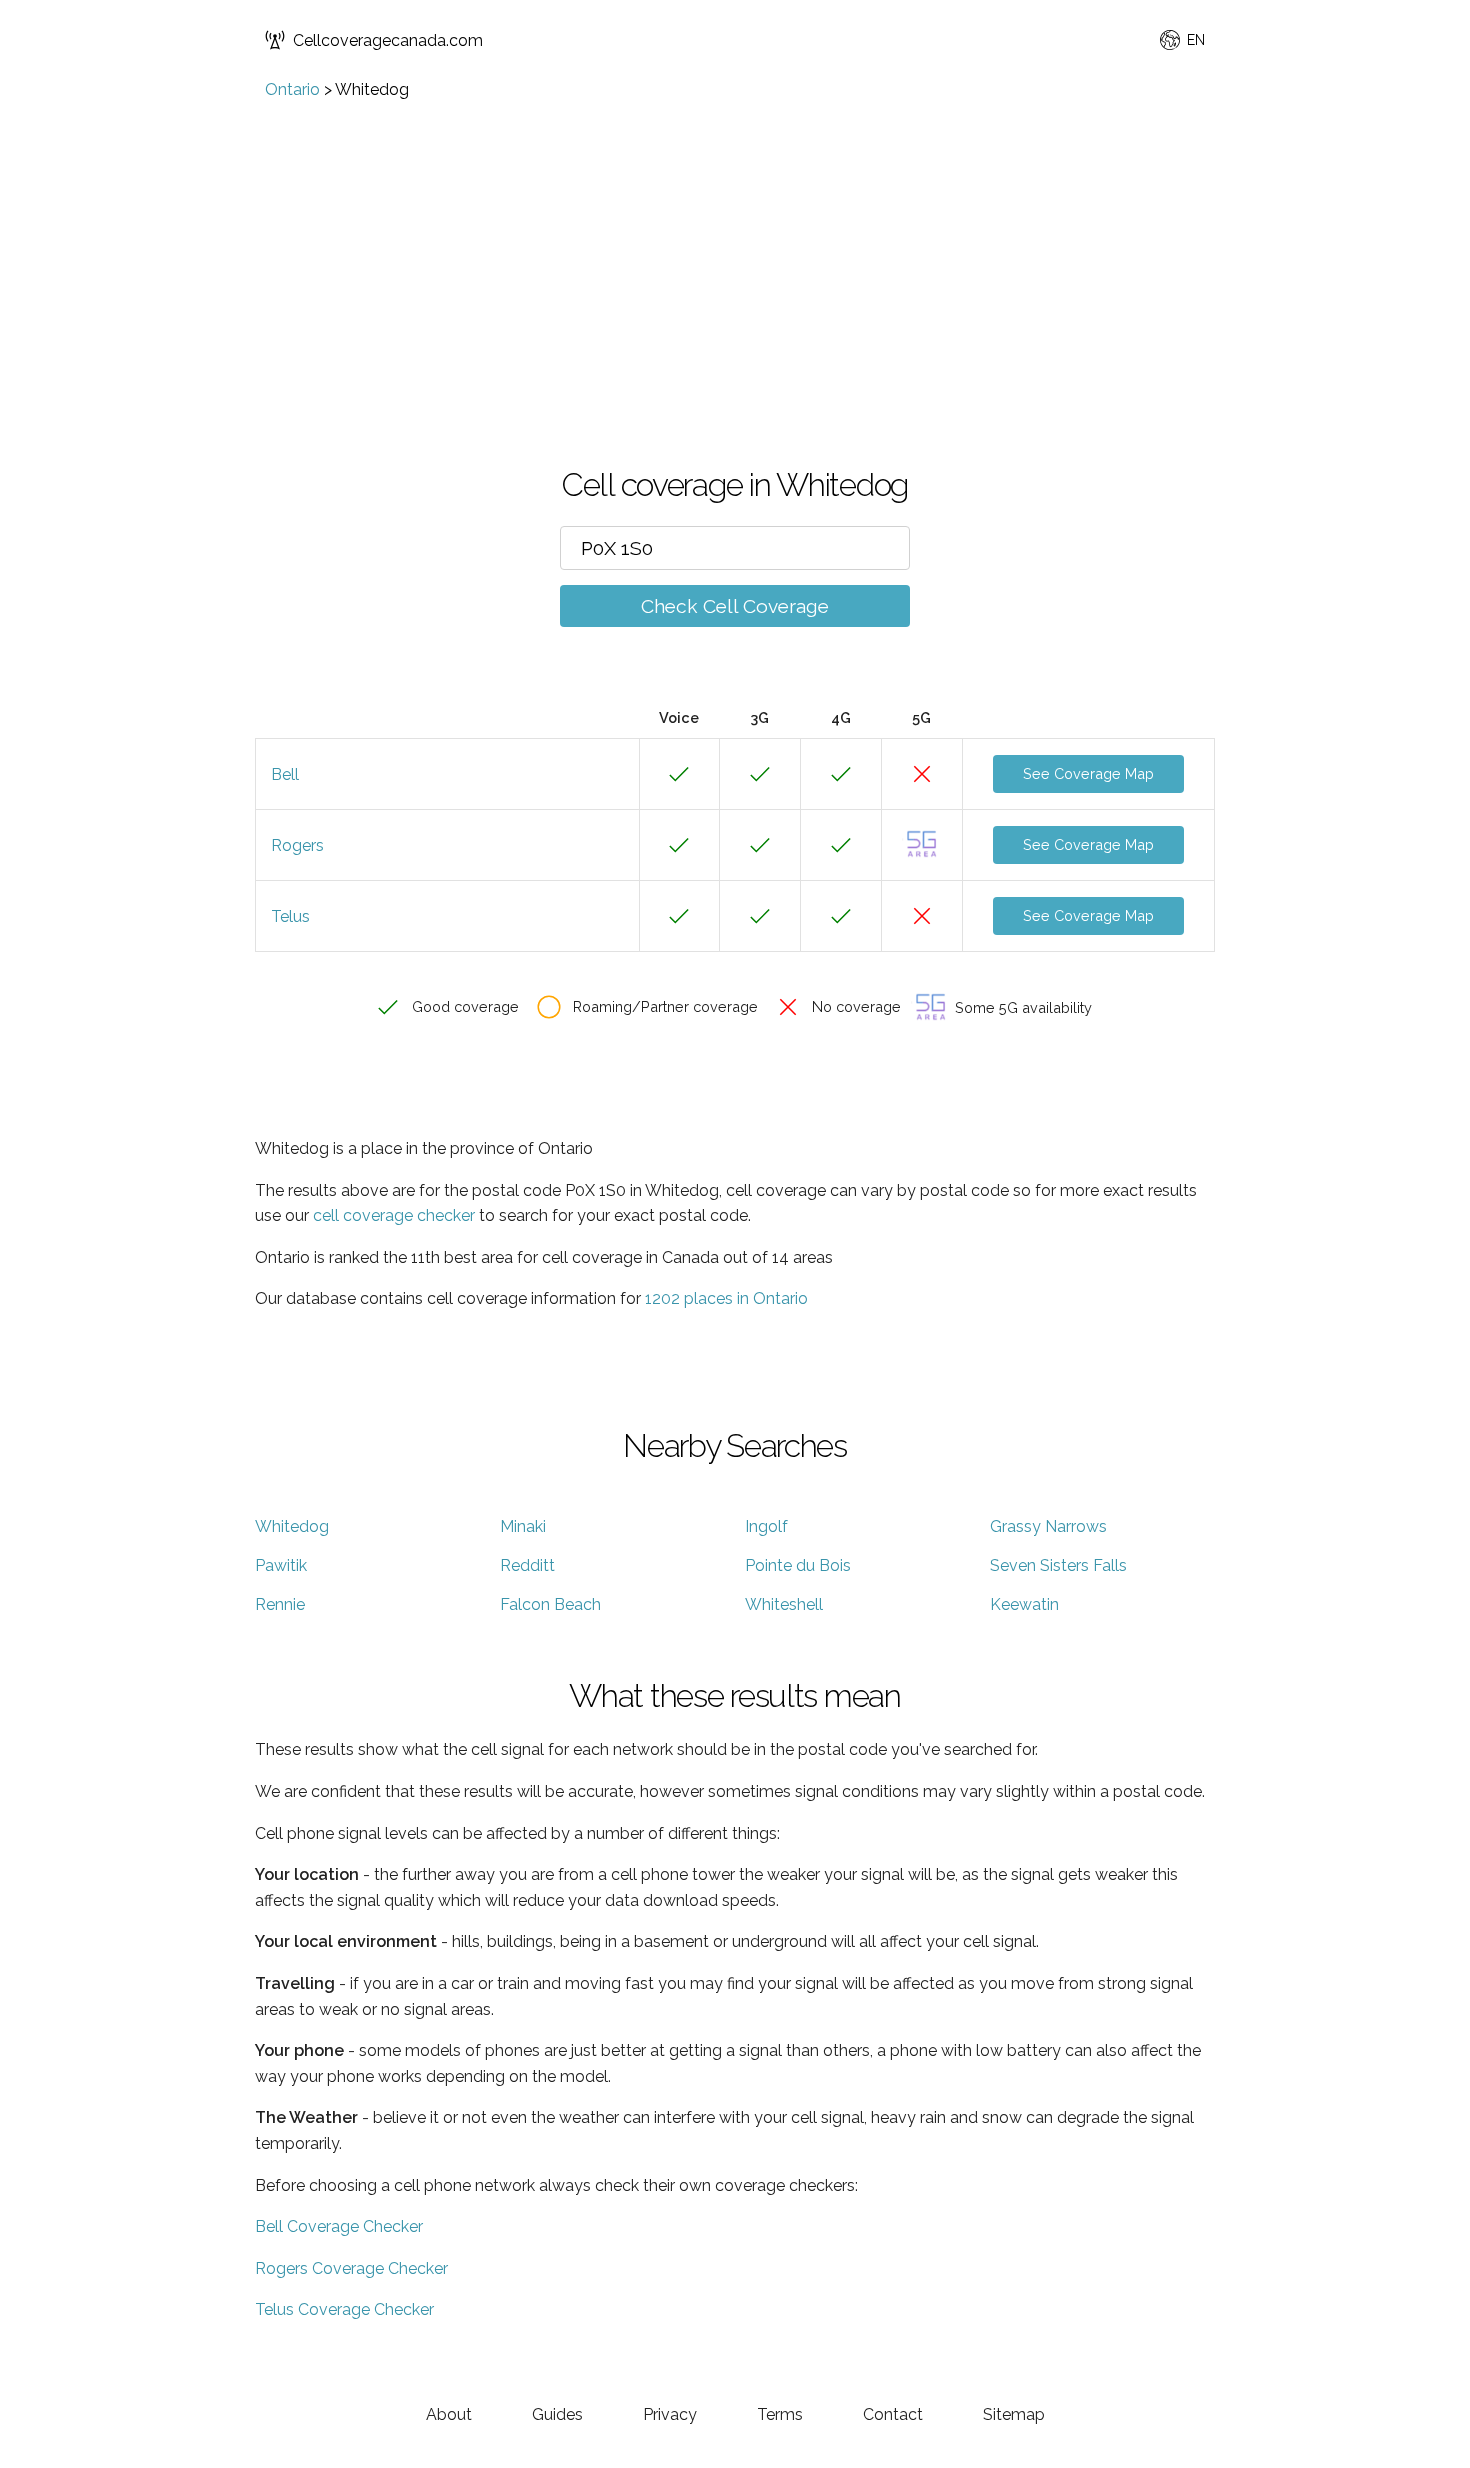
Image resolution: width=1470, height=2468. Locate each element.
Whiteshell (784, 1604)
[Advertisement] (735, 249)
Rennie (280, 1604)
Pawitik (281, 1565)
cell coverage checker (394, 1215)
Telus (290, 916)
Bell (285, 774)
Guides (557, 2414)
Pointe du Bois (798, 1565)
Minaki (523, 1526)
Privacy (670, 2414)
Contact (893, 2414)
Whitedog (292, 1526)
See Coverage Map (1088, 773)
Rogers (297, 845)
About (449, 2414)
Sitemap (1014, 2414)
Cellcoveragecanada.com (388, 40)
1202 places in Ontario (726, 1298)
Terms (780, 2414)
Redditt (527, 1565)
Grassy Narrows (1048, 1526)
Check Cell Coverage (735, 606)
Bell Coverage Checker (339, 2226)
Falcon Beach (550, 1604)
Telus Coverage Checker (344, 2309)
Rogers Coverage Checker (351, 2268)
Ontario (292, 89)
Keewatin (1024, 1604)
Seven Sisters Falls (1058, 1565)
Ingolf (766, 1526)
